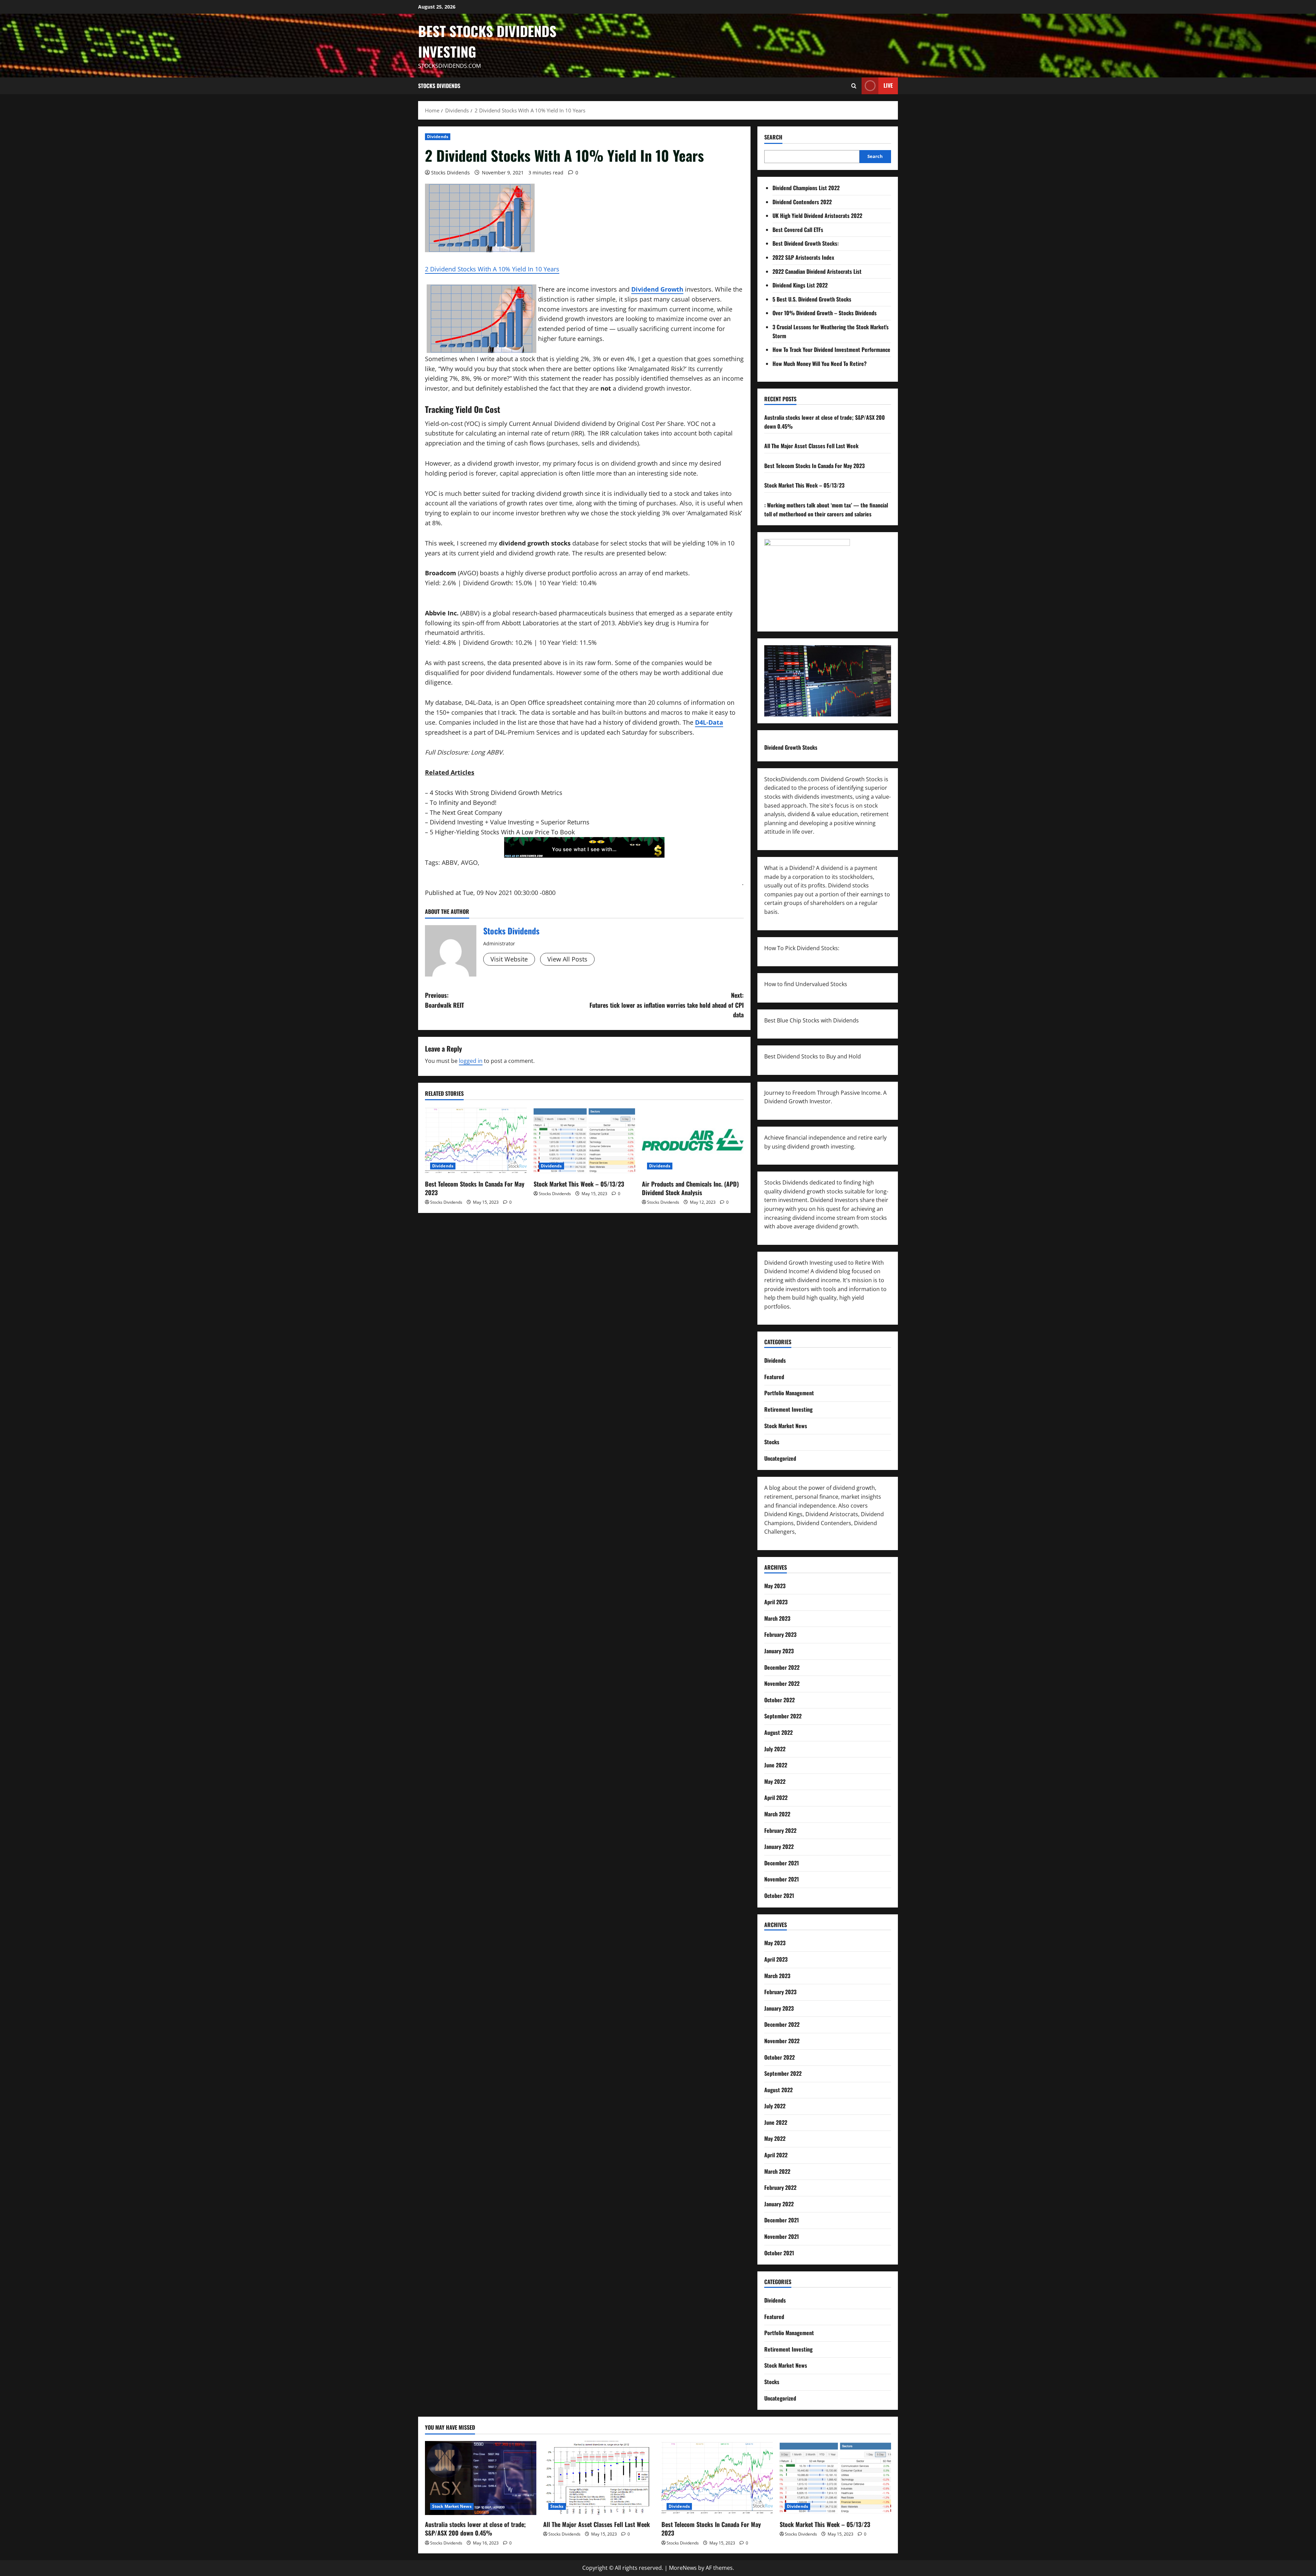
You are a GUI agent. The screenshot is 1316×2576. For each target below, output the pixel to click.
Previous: (444, 1000)
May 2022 (775, 1781)
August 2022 (778, 1732)
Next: (667, 1005)
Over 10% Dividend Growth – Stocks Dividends (825, 313)
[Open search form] (854, 86)
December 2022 (782, 1667)
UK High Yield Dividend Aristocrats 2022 (817, 216)
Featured (774, 1377)
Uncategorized (780, 1458)
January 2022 (779, 1847)
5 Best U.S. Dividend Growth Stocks (812, 299)
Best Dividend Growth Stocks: (806, 243)
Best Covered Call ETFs (798, 230)
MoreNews (683, 2568)
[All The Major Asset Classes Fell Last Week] (599, 2478)
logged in (471, 1061)
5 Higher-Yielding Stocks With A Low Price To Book (502, 832)
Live (888, 85)
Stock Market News (786, 1426)
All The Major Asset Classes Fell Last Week (811, 446)
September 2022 (783, 1716)
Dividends (438, 137)
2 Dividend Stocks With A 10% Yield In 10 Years (492, 269)
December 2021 (782, 1863)
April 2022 (776, 1798)
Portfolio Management (789, 1393)
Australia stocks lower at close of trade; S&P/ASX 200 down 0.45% (475, 2529)
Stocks (772, 1442)
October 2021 (779, 1896)
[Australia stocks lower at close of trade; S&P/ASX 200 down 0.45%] (481, 2478)
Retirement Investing (788, 1409)
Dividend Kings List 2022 (800, 285)
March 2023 (777, 1618)
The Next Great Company (466, 812)
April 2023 (776, 1602)
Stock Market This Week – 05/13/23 (579, 1184)
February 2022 (780, 1830)
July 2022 (775, 1749)
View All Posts (567, 959)
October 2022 (779, 1700)
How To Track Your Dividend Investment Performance (831, 349)
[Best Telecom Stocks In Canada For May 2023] (476, 1141)
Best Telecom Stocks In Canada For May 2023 (475, 1188)
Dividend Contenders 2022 (802, 202)
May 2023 (775, 1586)
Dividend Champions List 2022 (806, 188)
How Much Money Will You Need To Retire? (820, 364)
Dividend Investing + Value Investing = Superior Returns (510, 822)
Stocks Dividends (439, 86)
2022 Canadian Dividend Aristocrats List (817, 271)
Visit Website (509, 959)
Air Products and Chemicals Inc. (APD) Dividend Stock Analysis (690, 1188)
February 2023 (780, 1634)
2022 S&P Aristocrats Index (803, 257)
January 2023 (779, 1651)
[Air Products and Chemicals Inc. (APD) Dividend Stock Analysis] (693, 1141)
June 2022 (776, 1765)
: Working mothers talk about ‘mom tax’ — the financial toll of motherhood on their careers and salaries (826, 510)
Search (773, 137)
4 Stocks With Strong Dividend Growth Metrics (496, 793)
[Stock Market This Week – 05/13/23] (584, 1141)
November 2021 (782, 1879)
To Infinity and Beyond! (463, 802)
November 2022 (782, 1683)
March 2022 (777, 1814)
